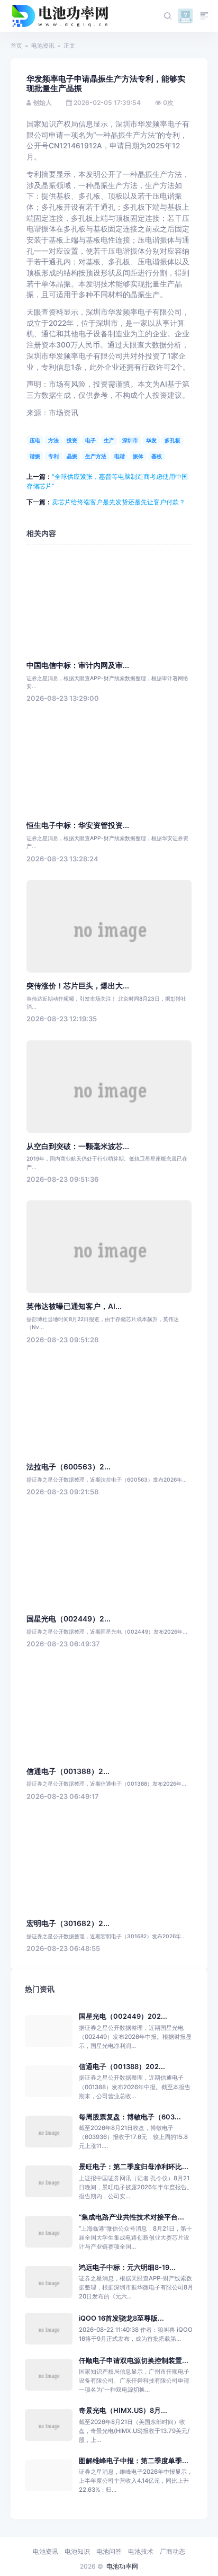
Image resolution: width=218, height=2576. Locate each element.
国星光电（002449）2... (69, 1619)
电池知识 (77, 2551)
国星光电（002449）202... (123, 2016)
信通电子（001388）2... (68, 1771)
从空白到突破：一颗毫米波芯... (78, 1146)
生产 (109, 440)
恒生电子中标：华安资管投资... (78, 825)
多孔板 (172, 440)
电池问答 (109, 2551)
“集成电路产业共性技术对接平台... (131, 2217)
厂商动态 (172, 2551)
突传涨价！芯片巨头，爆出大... (78, 986)
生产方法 (96, 456)
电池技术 (141, 2551)
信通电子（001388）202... (122, 2067)
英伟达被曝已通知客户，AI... (74, 1306)
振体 (138, 456)
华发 (151, 440)
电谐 (120, 456)
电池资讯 (43, 46)
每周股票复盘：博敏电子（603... (130, 2117)
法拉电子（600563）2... (69, 1467)
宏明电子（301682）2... (68, 1923)
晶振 (72, 456)
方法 (53, 440)
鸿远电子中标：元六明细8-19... (127, 2267)
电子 (90, 440)
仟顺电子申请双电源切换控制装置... (134, 2361)
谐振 (35, 456)
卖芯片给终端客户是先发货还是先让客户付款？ (119, 502)
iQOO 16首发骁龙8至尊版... (121, 2318)
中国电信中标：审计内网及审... (78, 665)
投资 (72, 440)
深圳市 (130, 440)
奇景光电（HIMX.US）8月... (123, 2410)
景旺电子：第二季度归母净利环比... (134, 2167)
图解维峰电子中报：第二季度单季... (134, 2461)
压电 (35, 440)
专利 (53, 456)
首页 (16, 46)
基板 (157, 456)
